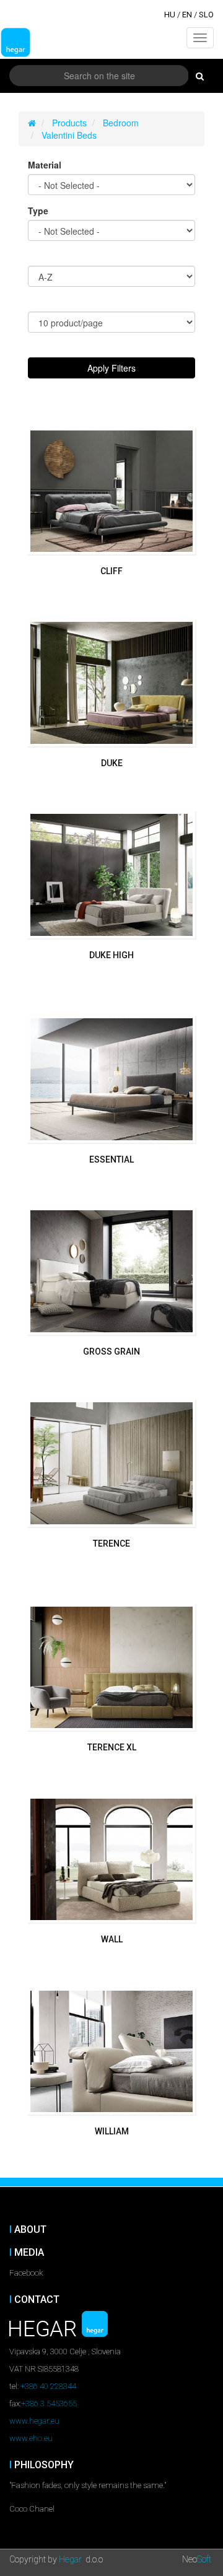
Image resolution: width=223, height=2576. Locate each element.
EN (187, 15)
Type (38, 211)
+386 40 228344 (48, 2386)
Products (69, 123)
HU (170, 15)
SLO (206, 15)
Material (45, 165)
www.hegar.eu (34, 2421)
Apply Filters (111, 368)
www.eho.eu (31, 2438)
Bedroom (121, 123)
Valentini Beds (69, 135)
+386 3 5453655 (49, 2404)
